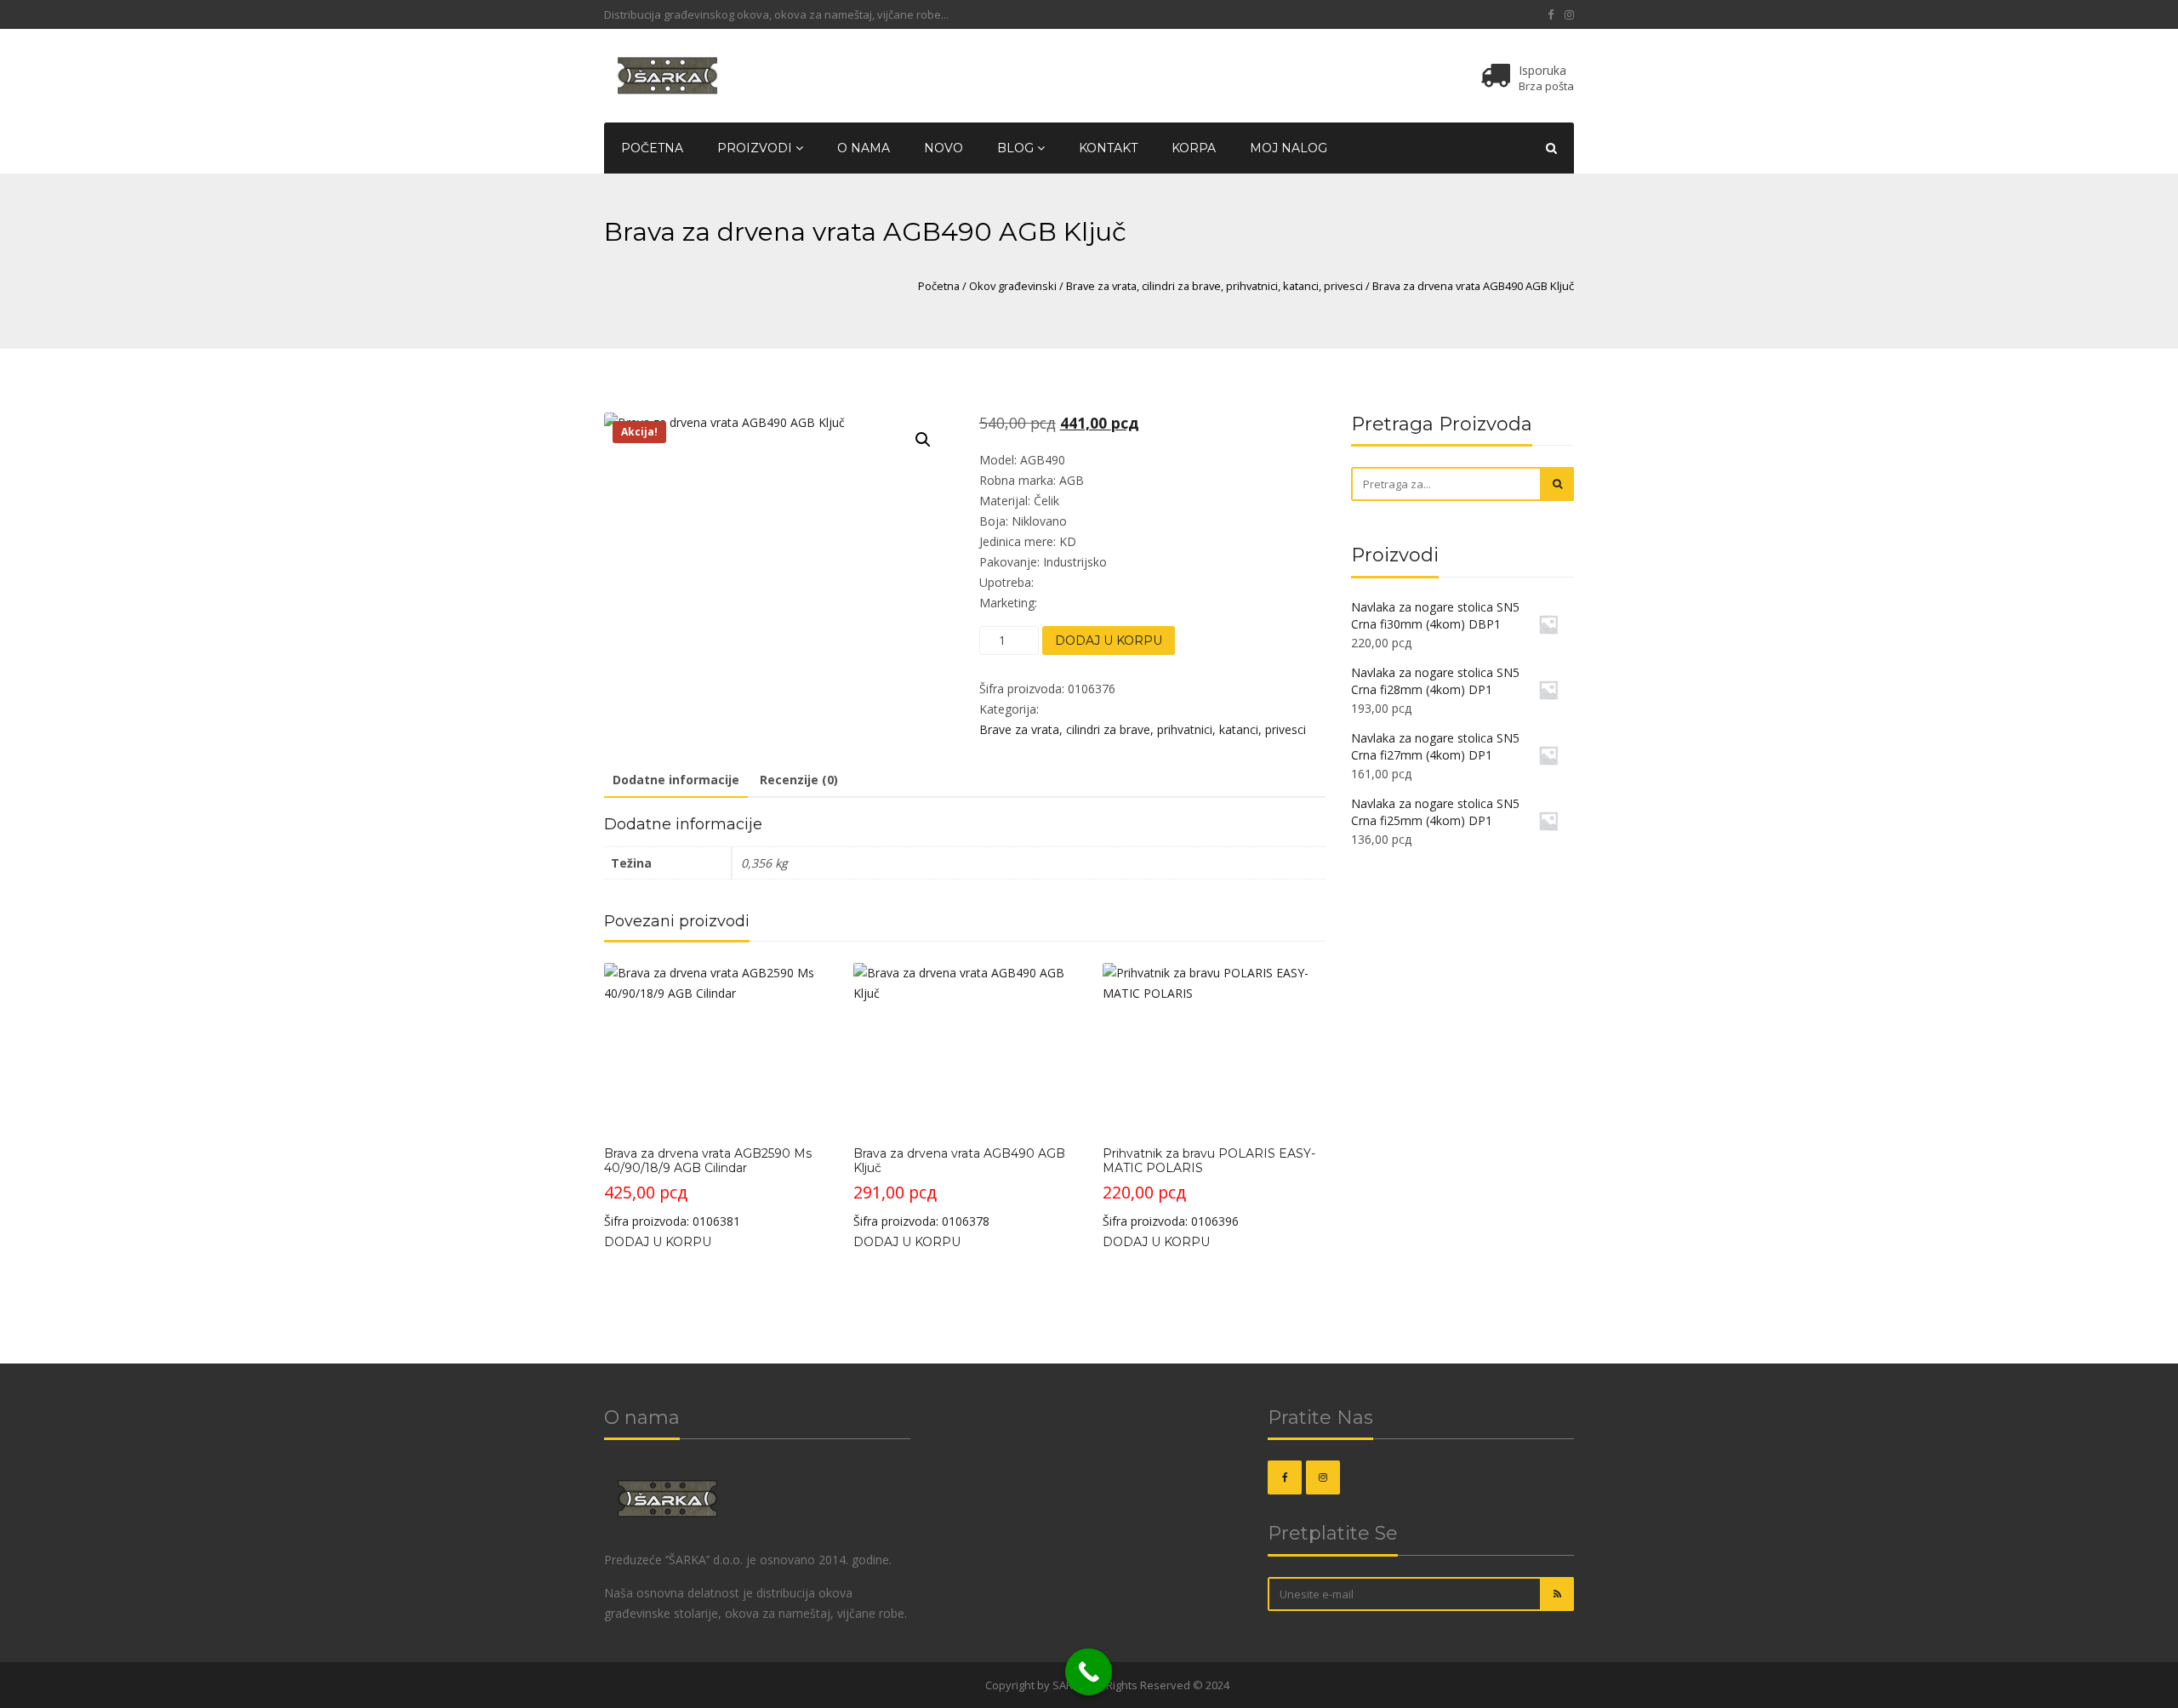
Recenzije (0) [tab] (799, 780)
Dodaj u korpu (1109, 640)
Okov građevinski (1013, 286)
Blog (1017, 148)
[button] (923, 440)
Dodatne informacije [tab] (676, 780)
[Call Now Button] (1089, 1672)
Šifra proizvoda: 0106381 (708, 1187)
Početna (652, 148)
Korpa (1194, 148)
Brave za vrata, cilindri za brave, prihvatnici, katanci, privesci (1214, 286)
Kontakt (1108, 148)
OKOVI (966, 1685)
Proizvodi (756, 148)
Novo (944, 148)
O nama (864, 148)
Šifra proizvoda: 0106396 (1209, 1187)
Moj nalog (1289, 148)
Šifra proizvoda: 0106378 (959, 1187)
